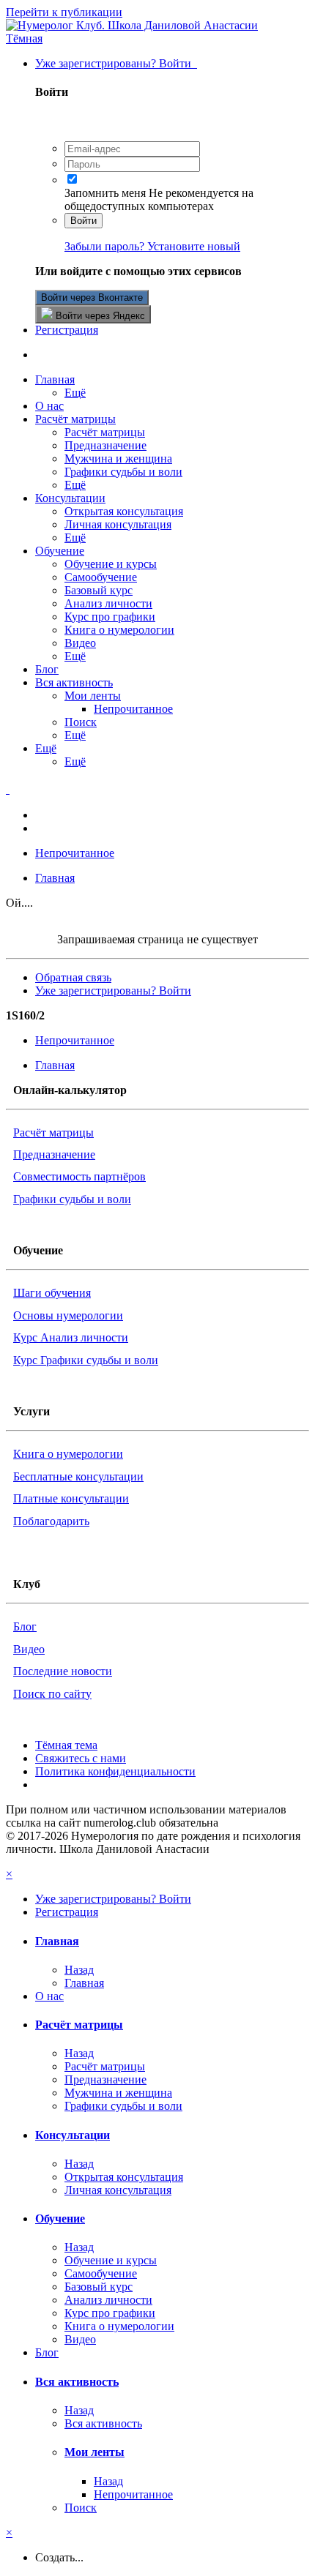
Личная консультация (118, 524)
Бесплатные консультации (78, 1476)
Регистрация (67, 330)
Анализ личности (108, 603)
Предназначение (105, 445)
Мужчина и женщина (118, 458)
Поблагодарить (51, 1521)
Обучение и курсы (111, 564)
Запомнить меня (105, 193)
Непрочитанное (133, 709)
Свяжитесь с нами (81, 1758)
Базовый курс (99, 590)
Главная (55, 379)
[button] (24, 38)
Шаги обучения (52, 1293)
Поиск (81, 722)
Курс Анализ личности (71, 1337)
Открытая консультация (124, 511)
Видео (80, 643)
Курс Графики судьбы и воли (86, 1360)
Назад (79, 1970)
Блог (47, 669)
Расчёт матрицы (75, 419)
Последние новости (63, 1671)
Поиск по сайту (52, 1694)
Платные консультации (71, 1498)
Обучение (60, 551)
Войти (84, 221)
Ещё (75, 393)
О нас (49, 406)
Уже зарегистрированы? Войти (116, 63)
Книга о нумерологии (119, 630)
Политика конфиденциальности (115, 1771)
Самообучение (101, 577)
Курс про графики (110, 617)
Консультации (70, 498)
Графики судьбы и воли (123, 472)
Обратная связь (73, 977)
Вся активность (74, 682)
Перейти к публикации (64, 12)
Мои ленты (93, 696)
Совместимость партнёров (79, 1176)
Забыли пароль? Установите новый (152, 246)
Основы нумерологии (68, 1315)
